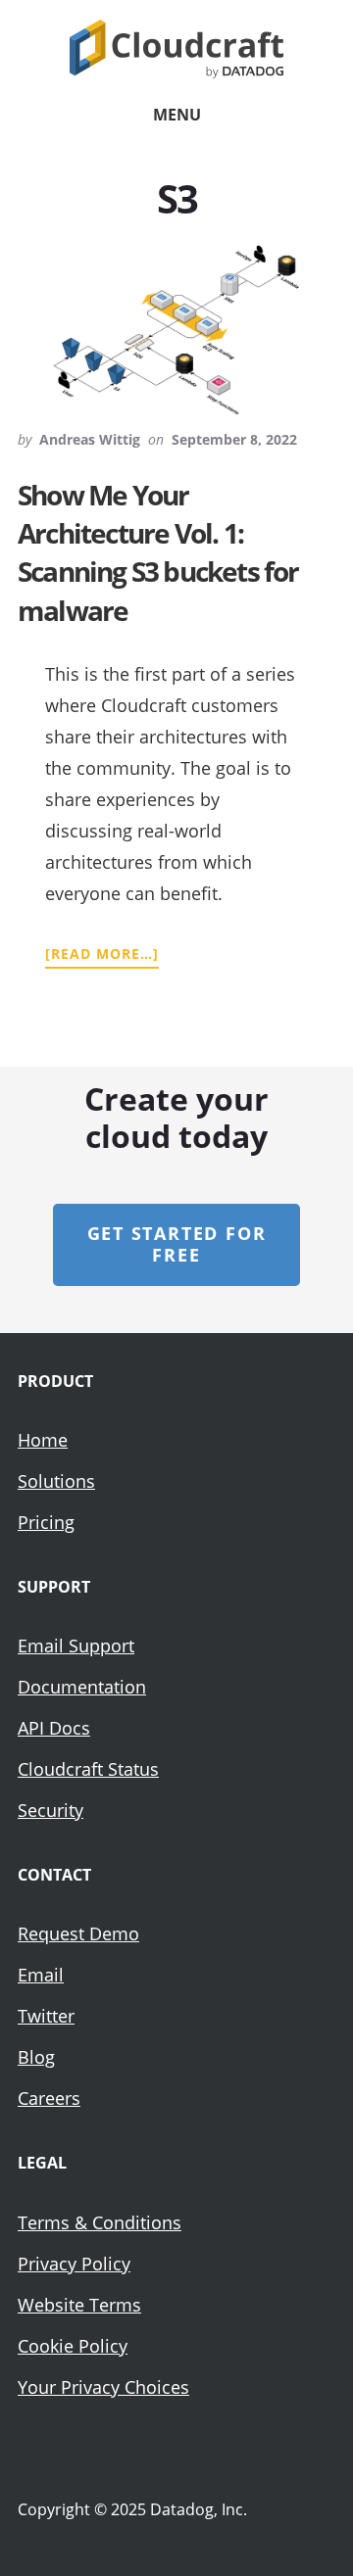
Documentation (82, 1687)
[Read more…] (102, 954)
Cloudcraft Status (88, 1769)
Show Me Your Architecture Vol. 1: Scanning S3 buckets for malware (158, 552)
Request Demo (78, 1933)
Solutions (56, 1481)
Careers (49, 2098)
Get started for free (177, 1244)
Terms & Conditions (100, 2222)
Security (50, 1810)
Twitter (46, 2016)
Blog (36, 2057)
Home (43, 1440)
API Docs (54, 1728)
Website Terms (79, 2305)
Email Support (76, 1646)
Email (41, 1975)
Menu (177, 115)
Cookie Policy (73, 2346)
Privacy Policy (74, 2264)
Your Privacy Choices (103, 2387)
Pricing (46, 1522)
